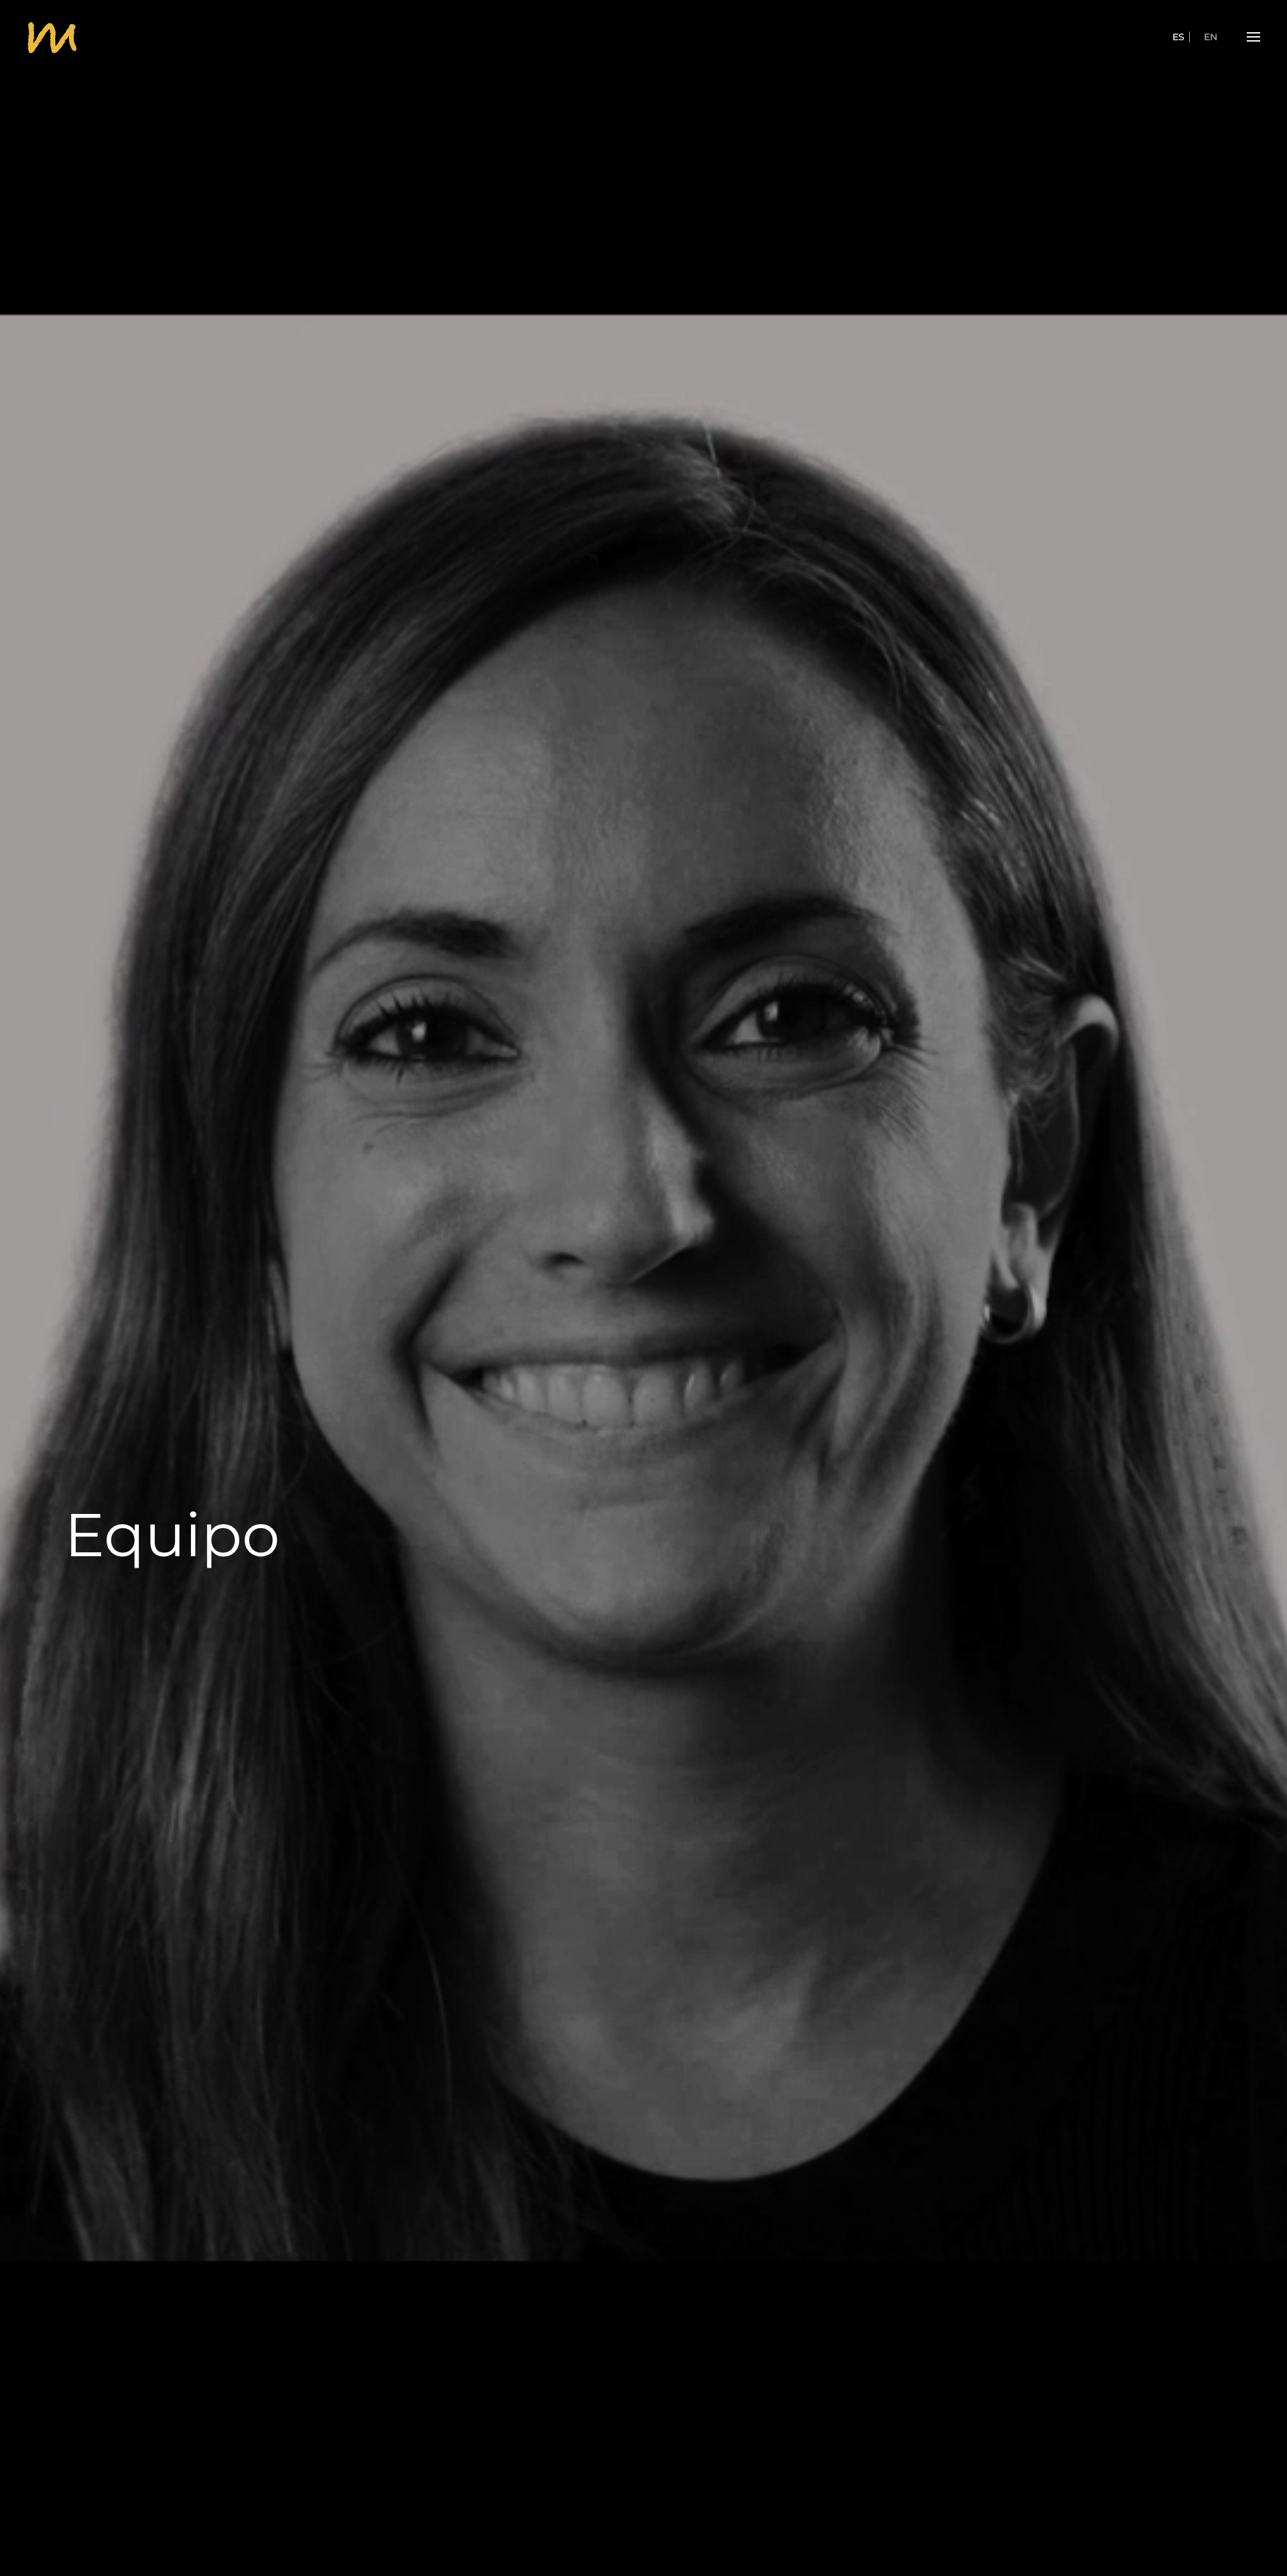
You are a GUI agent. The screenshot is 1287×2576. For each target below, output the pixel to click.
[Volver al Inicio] (52, 37)
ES (1178, 37)
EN (1211, 37)
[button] (1253, 37)
